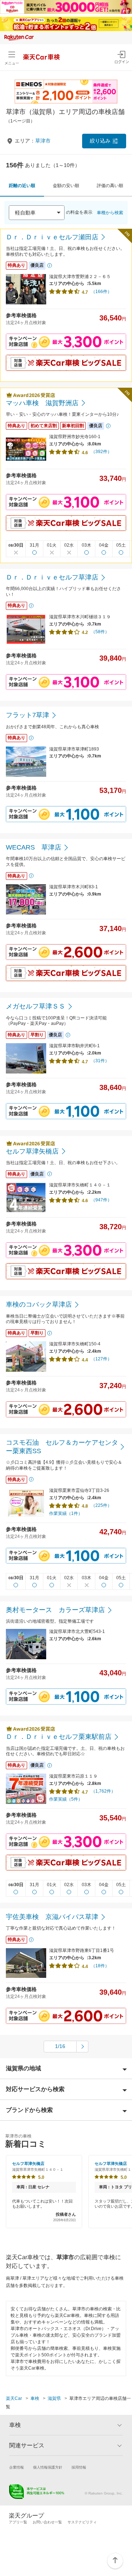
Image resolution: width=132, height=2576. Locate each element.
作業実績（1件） (66, 1513)
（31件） (100, 1061)
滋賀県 (54, 2398)
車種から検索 (110, 213)
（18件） (100, 1966)
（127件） (101, 1359)
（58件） (100, 632)
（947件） (101, 1200)
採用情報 (79, 2467)
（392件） (101, 452)
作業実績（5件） (66, 1799)
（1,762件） (103, 1791)
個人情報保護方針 (48, 2467)
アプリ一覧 (18, 2522)
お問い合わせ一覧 (47, 2522)
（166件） (101, 292)
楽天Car (14, 2398)
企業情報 (16, 2467)
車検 (35, 2398)
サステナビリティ (82, 2522)
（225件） (101, 1505)
